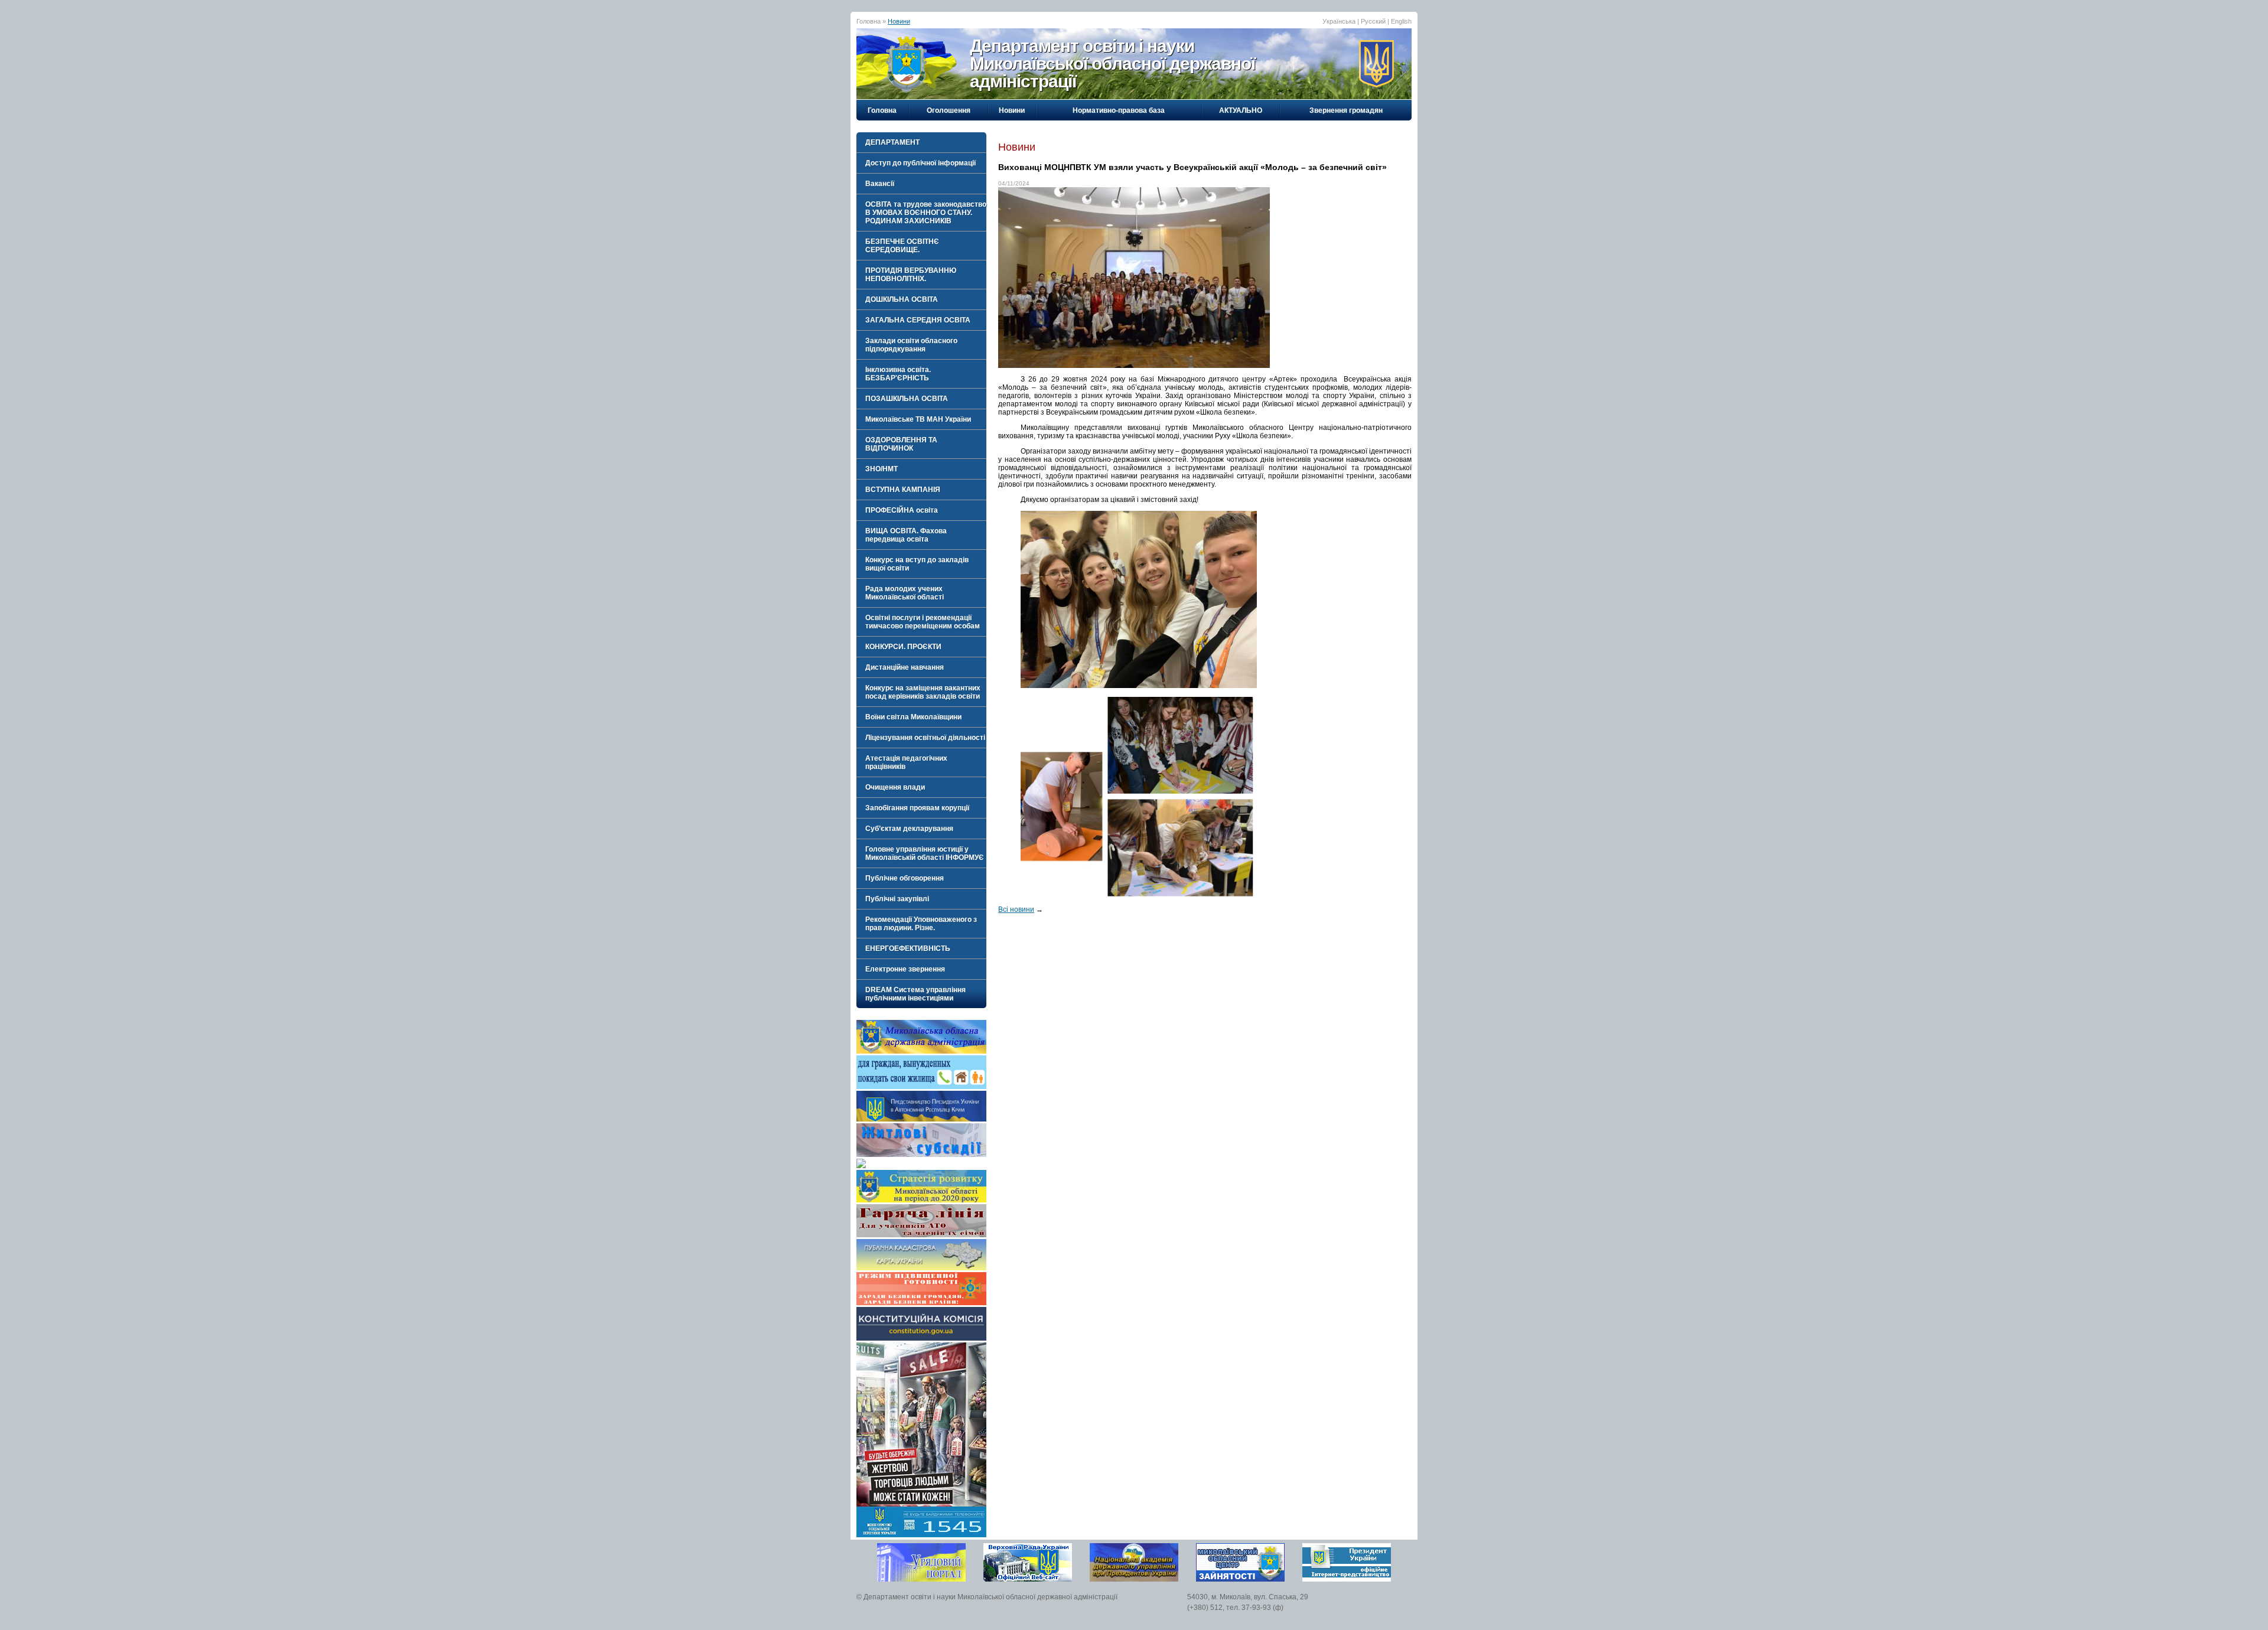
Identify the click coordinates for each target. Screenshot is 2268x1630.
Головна (882, 110)
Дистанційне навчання (905, 667)
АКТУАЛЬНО (1241, 110)
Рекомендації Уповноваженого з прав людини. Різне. (921, 924)
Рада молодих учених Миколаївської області (905, 593)
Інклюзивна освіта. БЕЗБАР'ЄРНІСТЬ (898, 374)
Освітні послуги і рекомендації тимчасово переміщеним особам (923, 622)
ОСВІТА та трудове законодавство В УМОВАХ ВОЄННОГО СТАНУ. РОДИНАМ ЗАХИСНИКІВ (926, 213)
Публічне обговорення (905, 878)
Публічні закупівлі (897, 899)
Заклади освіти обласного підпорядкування (911, 345)
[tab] (921, 142)
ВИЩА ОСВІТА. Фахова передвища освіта (906, 535)
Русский (1373, 21)
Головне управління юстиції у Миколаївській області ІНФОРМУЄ (925, 853)
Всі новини (1016, 909)
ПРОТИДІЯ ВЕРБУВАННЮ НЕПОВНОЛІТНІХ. (911, 275)
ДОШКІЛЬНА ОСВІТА (902, 299)
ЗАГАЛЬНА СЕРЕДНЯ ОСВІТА (918, 320)
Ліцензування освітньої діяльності (925, 738)
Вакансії (880, 184)
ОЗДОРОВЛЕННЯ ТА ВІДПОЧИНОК (901, 444)
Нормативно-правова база (1119, 110)
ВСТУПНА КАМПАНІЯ (903, 490)
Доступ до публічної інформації (920, 163)
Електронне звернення (905, 969)
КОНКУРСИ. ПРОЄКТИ (903, 647)
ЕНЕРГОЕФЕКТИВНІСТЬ (908, 948)
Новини (899, 21)
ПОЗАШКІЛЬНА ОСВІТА (907, 399)
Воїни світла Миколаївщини (913, 717)
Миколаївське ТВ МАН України (918, 419)
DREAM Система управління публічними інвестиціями (915, 994)
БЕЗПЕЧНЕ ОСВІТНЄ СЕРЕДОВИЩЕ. (902, 246)
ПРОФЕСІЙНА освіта (902, 510)
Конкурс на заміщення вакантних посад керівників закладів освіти (923, 692)
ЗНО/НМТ (882, 469)
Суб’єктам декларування (909, 829)
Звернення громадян (1346, 110)
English (1401, 21)
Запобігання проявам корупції (917, 808)
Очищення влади (895, 787)
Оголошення (949, 110)
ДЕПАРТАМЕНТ (892, 142)
